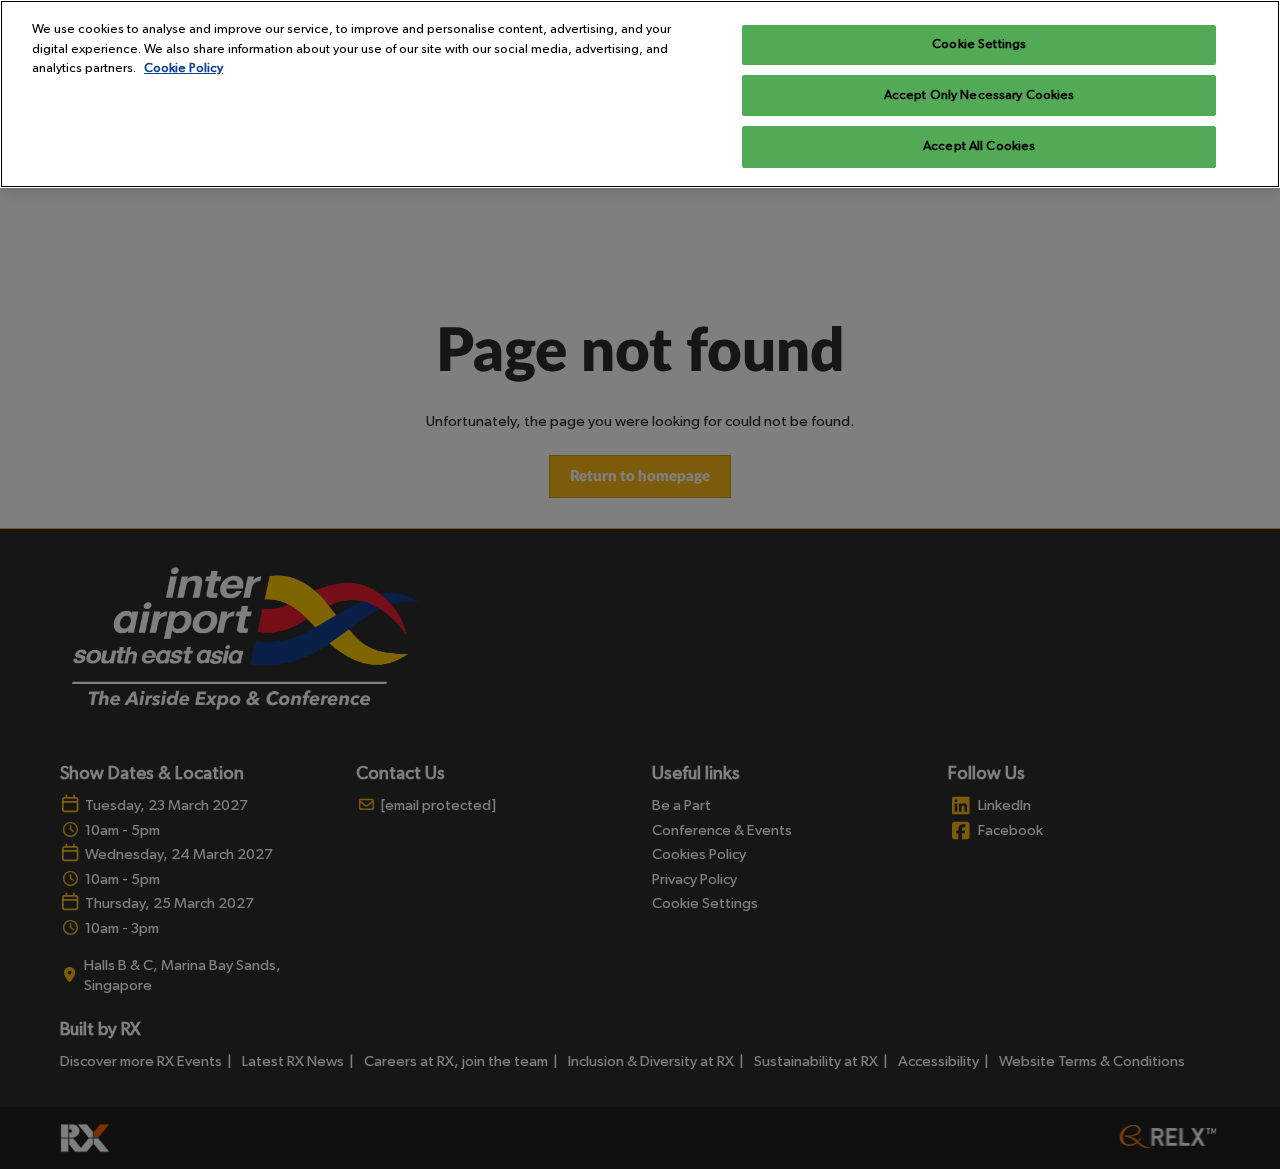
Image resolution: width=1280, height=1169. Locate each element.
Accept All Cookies (979, 146)
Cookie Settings (979, 44)
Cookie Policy (183, 68)
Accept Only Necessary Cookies (979, 95)
